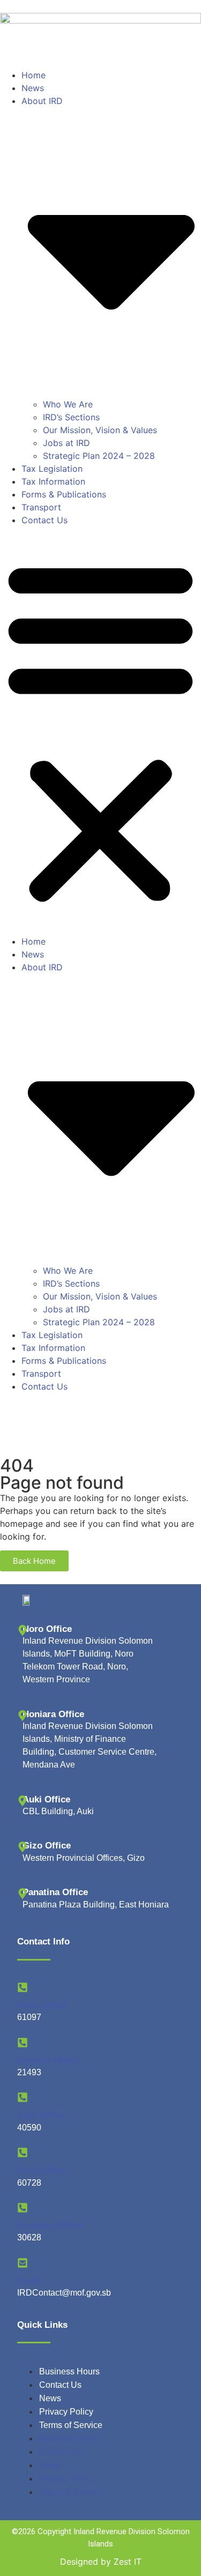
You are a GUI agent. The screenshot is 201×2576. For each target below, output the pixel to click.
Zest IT (128, 2562)
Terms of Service (71, 2425)
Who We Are (68, 404)
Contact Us (44, 520)
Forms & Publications (64, 494)
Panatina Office (50, 2226)
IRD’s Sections (71, 417)
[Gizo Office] (23, 2152)
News (33, 88)
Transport (41, 507)
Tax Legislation (52, 469)
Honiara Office (48, 2061)
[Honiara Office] (23, 2043)
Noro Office (42, 2005)
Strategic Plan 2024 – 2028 (99, 456)
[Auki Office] (23, 2097)
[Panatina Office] (23, 2208)
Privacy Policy (66, 2412)
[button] (100, 731)
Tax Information (53, 481)
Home (33, 75)
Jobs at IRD (66, 443)
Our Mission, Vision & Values (100, 430)
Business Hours (69, 2371)
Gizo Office (41, 2170)
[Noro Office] (23, 1987)
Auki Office (41, 2115)
